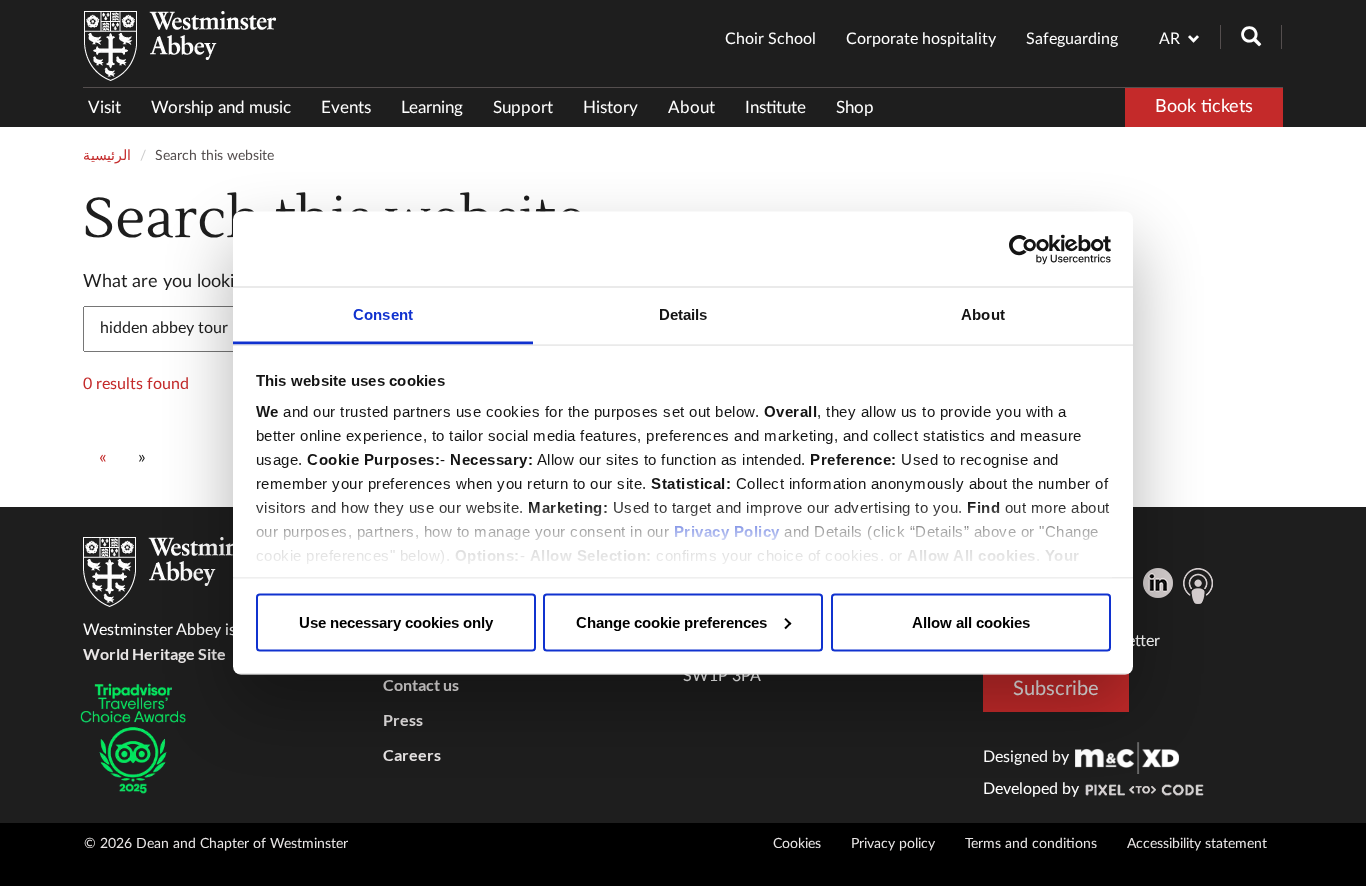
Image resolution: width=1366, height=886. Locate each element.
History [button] (610, 107)
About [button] (691, 107)
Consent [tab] (383, 314)
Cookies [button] (797, 844)
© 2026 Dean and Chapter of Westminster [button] (216, 844)
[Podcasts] (1198, 586)
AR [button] (1169, 39)
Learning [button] (432, 107)
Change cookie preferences (671, 621)
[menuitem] (112, 107)
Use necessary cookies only (396, 621)
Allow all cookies (971, 621)
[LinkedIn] (1158, 583)
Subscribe (1056, 689)
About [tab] (983, 314)
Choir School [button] (770, 39)
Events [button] (346, 107)
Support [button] (523, 107)
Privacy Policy (727, 531)
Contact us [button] (421, 684)
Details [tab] (683, 314)
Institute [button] (775, 107)
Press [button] (403, 719)
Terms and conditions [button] (1031, 844)
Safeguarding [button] (1072, 39)
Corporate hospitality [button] (921, 39)
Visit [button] (104, 107)
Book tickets (1204, 107)
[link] (1127, 757)
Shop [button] (855, 107)
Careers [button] (412, 754)
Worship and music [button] (221, 107)
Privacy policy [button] (893, 844)
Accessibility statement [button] (1197, 844)
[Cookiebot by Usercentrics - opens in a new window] (1023, 249)
